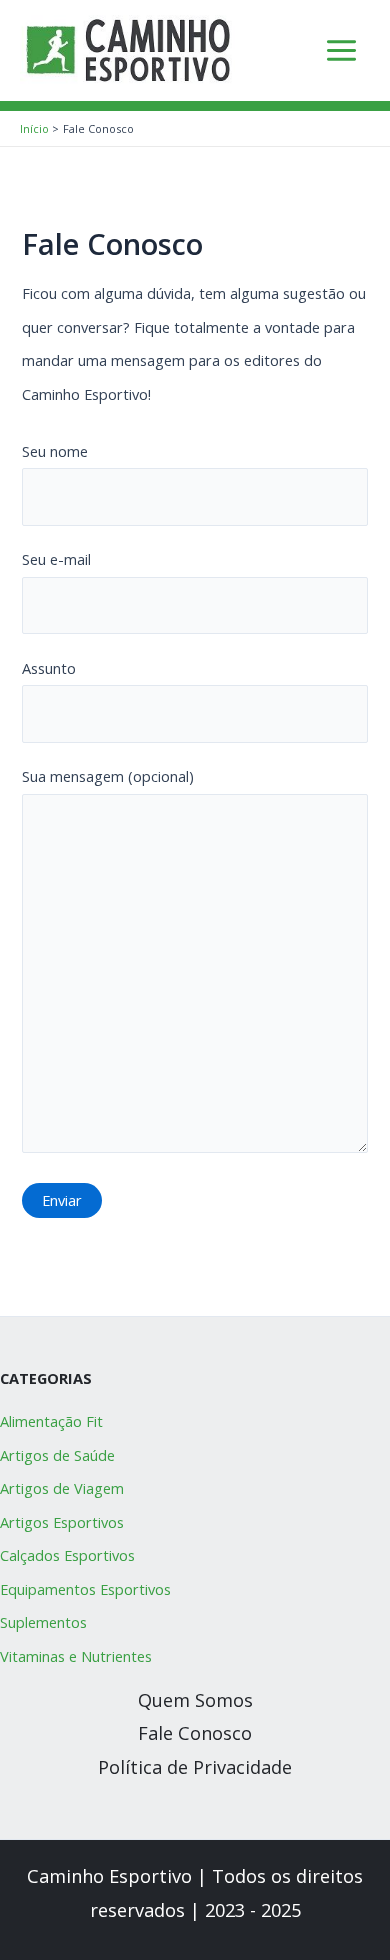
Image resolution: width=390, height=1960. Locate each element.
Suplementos (43, 1622)
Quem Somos (195, 1700)
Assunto (49, 668)
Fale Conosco (195, 1733)
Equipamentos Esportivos (85, 1589)
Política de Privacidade (195, 1767)
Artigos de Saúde (57, 1455)
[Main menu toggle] (341, 50)
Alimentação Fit (51, 1421)
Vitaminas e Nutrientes (76, 1656)
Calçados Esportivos (67, 1555)
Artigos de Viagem (62, 1488)
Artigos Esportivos (62, 1522)
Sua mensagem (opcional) (108, 776)
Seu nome (55, 451)
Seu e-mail (56, 559)
